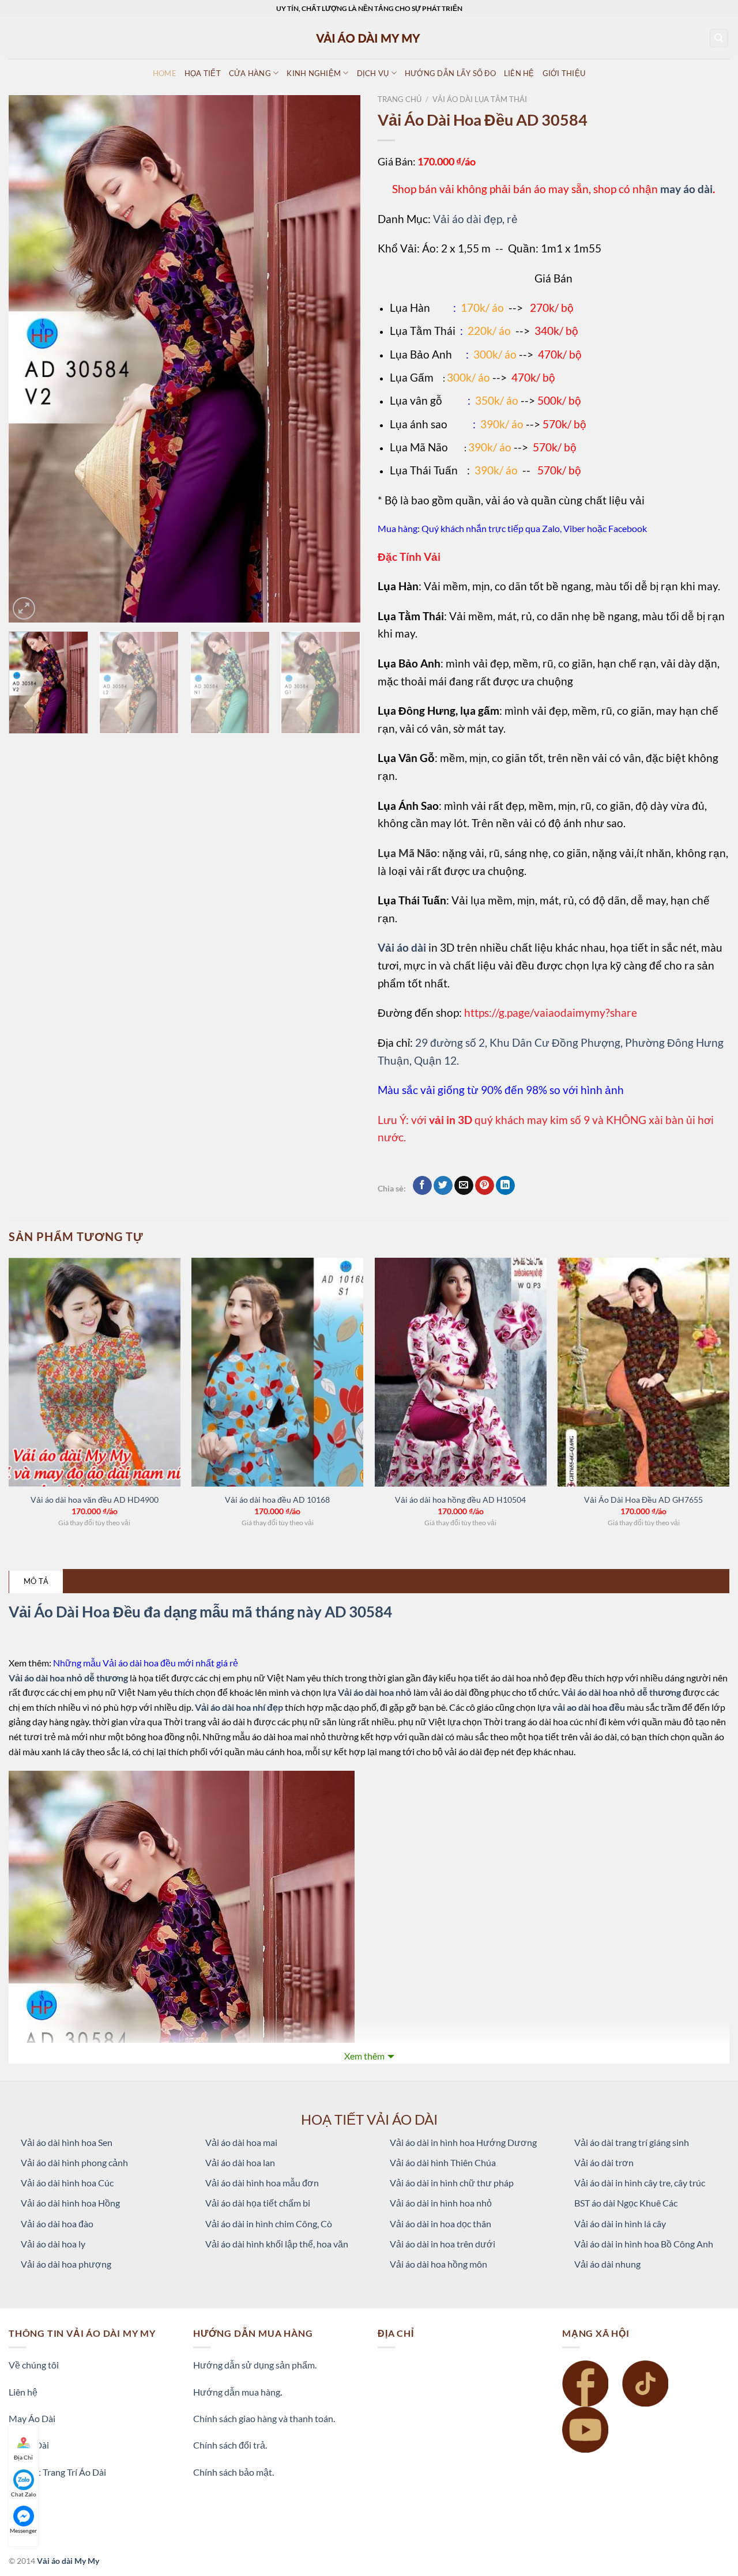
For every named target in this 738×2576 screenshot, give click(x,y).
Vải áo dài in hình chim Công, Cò (269, 2224)
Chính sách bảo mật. (234, 2472)
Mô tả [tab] (36, 1581)
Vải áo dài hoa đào (57, 2224)
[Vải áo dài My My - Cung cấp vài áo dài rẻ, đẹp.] (369, 38)
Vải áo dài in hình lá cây (620, 2224)
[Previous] (30, 359)
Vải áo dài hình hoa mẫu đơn (262, 2183)
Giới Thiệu (564, 73)
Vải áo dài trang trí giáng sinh (632, 2142)
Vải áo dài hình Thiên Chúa (443, 2162)
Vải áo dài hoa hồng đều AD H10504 (460, 1500)
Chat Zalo (24, 2494)
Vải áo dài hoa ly (53, 2244)
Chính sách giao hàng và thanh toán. (264, 2418)
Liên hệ (23, 2392)
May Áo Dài (32, 2418)
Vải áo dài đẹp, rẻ (475, 219)
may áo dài (686, 189)
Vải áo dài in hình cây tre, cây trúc (640, 2183)
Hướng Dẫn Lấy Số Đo (450, 73)
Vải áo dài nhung (607, 2264)
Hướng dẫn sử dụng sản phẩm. (255, 2365)
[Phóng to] (24, 608)
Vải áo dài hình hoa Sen (67, 2142)
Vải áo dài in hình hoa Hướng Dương (463, 2142)
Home (165, 73)
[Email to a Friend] (464, 1186)
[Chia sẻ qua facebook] (422, 1186)
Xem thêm (364, 2056)
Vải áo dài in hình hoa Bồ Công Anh (644, 2244)
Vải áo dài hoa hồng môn (438, 2264)
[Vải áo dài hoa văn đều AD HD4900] (95, 1372)
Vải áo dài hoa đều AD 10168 (277, 1500)
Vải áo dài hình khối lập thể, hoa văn (277, 2244)
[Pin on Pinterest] (485, 1186)
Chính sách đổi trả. (230, 2445)
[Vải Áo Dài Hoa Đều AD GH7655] (643, 1372)
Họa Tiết (203, 73)
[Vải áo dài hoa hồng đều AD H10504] (461, 1372)
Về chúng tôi (34, 2365)
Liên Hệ (519, 73)
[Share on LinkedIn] (505, 1186)
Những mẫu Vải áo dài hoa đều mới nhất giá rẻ (146, 1663)
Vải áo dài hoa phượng (66, 2264)
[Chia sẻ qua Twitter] (443, 1186)
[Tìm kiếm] (719, 38)
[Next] (339, 359)
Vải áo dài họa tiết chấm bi (258, 2203)
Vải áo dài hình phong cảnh (74, 2162)
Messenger (23, 2530)
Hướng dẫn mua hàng (237, 2392)
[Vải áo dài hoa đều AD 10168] (277, 1372)
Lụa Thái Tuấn (424, 470)
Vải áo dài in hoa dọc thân (440, 2224)
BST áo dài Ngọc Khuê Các (626, 2203)
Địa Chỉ (23, 2457)
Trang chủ (400, 99)
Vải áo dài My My (68, 2561)
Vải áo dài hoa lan (240, 2162)
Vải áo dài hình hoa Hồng (70, 2203)
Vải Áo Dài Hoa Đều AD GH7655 (643, 1500)
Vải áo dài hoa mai (241, 2142)
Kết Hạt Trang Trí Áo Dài (57, 2472)
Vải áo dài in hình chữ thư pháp (452, 2183)
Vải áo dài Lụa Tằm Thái (480, 99)
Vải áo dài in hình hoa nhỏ (441, 2203)
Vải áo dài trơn (604, 2162)
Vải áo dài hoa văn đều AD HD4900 (95, 1500)
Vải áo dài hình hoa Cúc (67, 2183)
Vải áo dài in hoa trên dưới (443, 2244)
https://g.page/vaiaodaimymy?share (551, 1012)
